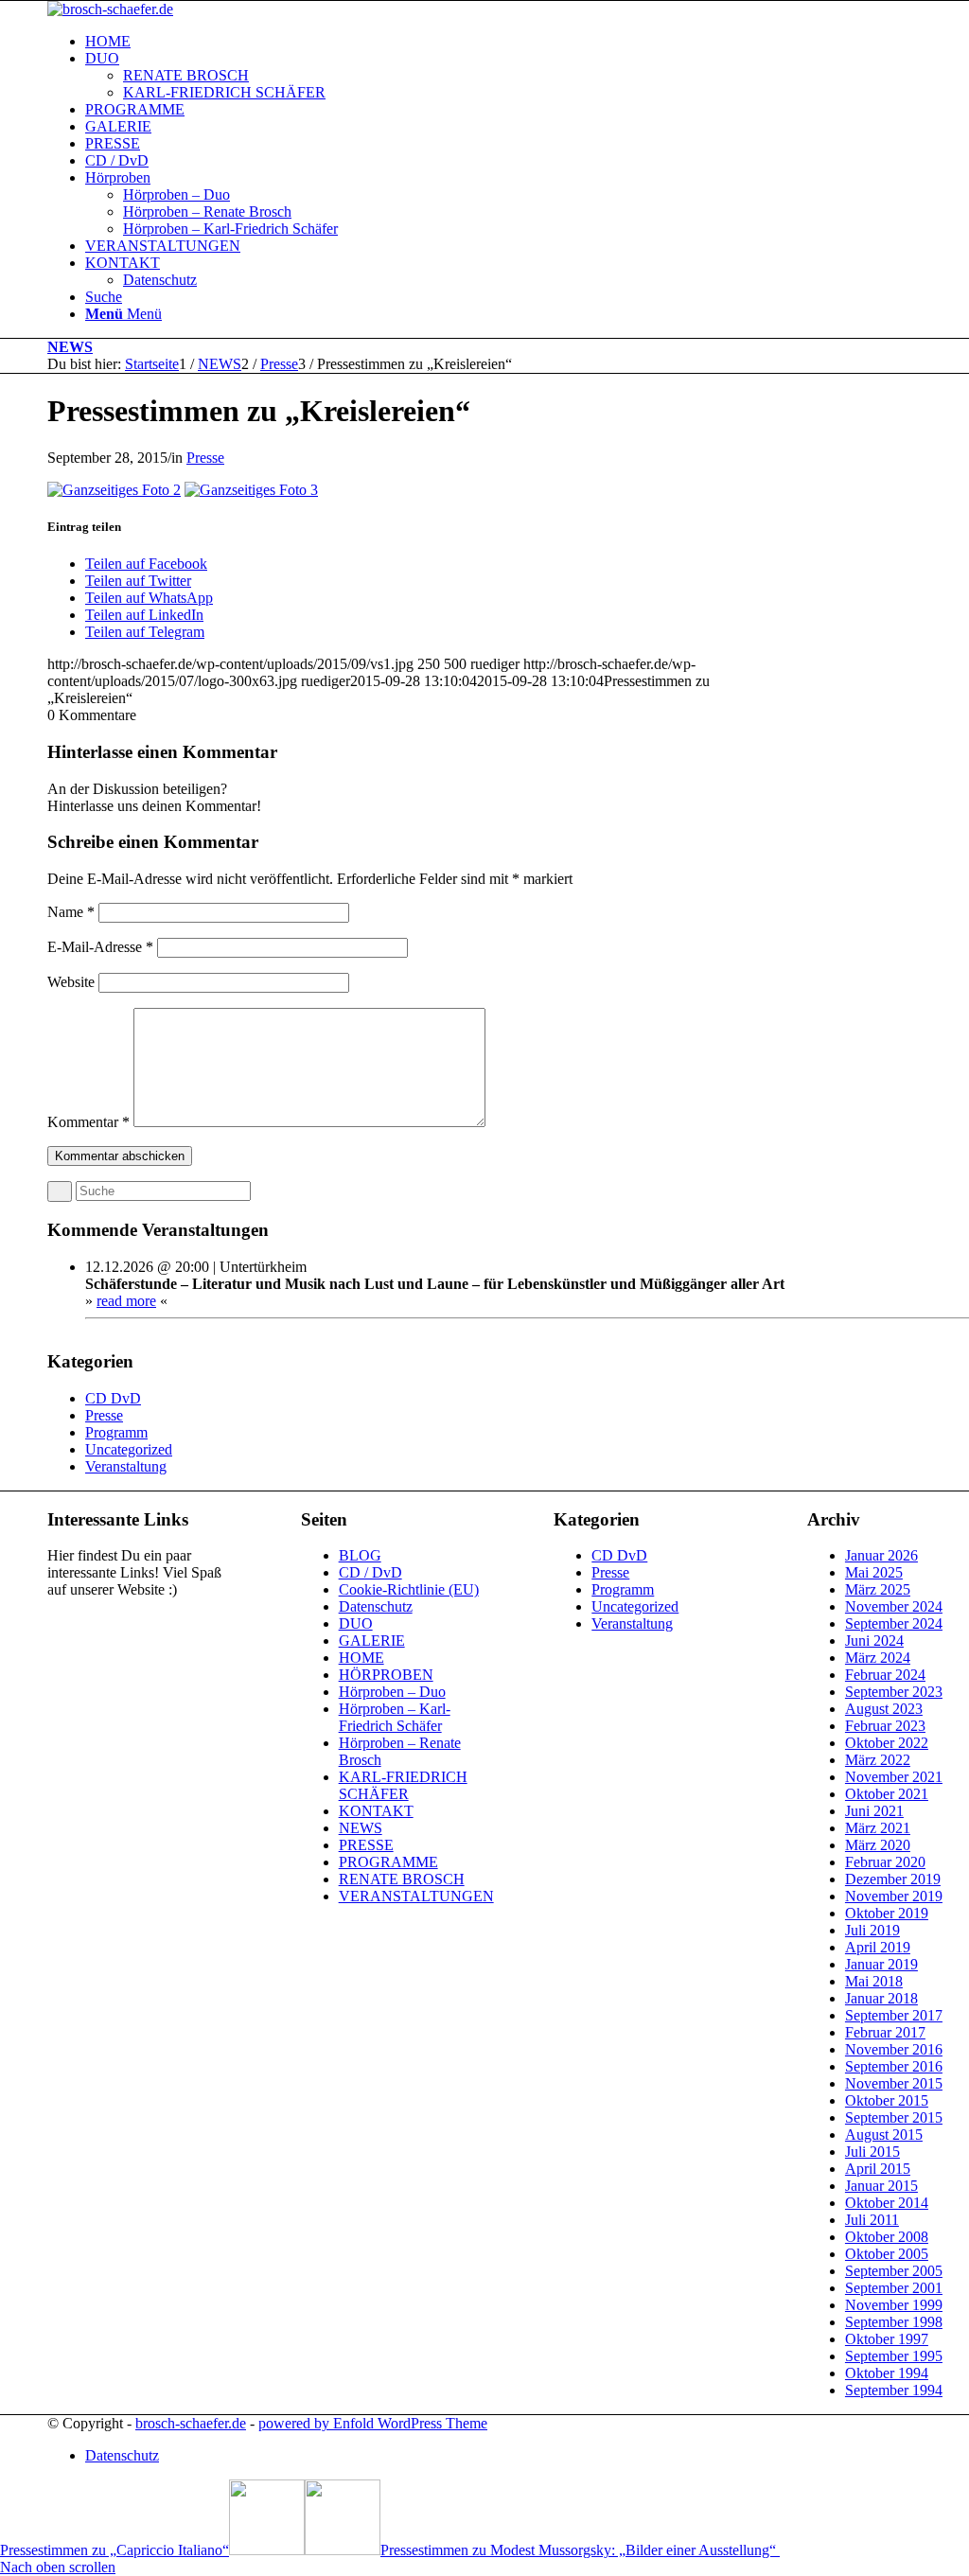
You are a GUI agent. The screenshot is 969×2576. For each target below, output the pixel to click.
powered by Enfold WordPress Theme (373, 2423)
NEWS (70, 347)
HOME (361, 1658)
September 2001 (894, 2288)
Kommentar (88, 1122)
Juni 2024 (874, 1641)
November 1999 (894, 2305)
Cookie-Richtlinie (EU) (409, 1589)
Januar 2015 (881, 2186)
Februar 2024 (885, 1675)
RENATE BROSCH (402, 1879)
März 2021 (878, 1828)
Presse (205, 458)
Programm (116, 1432)
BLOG (360, 1555)
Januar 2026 (881, 1555)
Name (71, 912)
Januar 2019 (881, 1964)
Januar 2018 (881, 1998)
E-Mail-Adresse (100, 947)
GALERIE (372, 1641)
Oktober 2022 (887, 1743)
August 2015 (884, 2135)
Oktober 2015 (887, 2100)
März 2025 (878, 1589)
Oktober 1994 (887, 2373)
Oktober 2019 (887, 1913)
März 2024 (878, 1658)
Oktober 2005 (887, 2254)
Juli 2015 (872, 2152)
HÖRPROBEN (386, 1675)
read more (126, 1301)
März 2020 (878, 1845)
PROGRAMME (388, 1862)
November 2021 (894, 1777)
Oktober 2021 (887, 1794)
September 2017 (894, 2015)
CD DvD (113, 1398)
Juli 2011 (872, 2220)
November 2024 (894, 1606)
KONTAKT (376, 1811)
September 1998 (894, 2322)
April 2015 (878, 2169)
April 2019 (878, 1947)
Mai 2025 (874, 1572)
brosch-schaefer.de (191, 2423)
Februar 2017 (885, 2032)
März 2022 (878, 1760)
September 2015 (894, 2117)
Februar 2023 (885, 1726)
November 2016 (894, 2049)
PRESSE (366, 1845)
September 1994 (894, 2390)
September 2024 (894, 1623)
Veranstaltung (126, 1466)
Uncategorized (129, 1449)
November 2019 (894, 1896)
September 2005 (894, 2271)
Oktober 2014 (887, 2203)
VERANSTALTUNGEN (416, 1896)
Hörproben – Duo (392, 1692)
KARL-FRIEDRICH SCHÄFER (403, 1785)
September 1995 (894, 2356)
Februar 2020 (885, 1862)
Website (71, 982)
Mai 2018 (874, 1981)
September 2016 (894, 2066)
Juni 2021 (874, 1811)
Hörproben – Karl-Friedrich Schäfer (395, 1717)
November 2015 (894, 2083)
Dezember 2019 (893, 1879)
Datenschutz (376, 1606)
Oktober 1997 (887, 2339)
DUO (356, 1623)
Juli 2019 (872, 1930)
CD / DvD (370, 1572)
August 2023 (884, 1709)
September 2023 (894, 1692)
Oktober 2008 (887, 2237)
